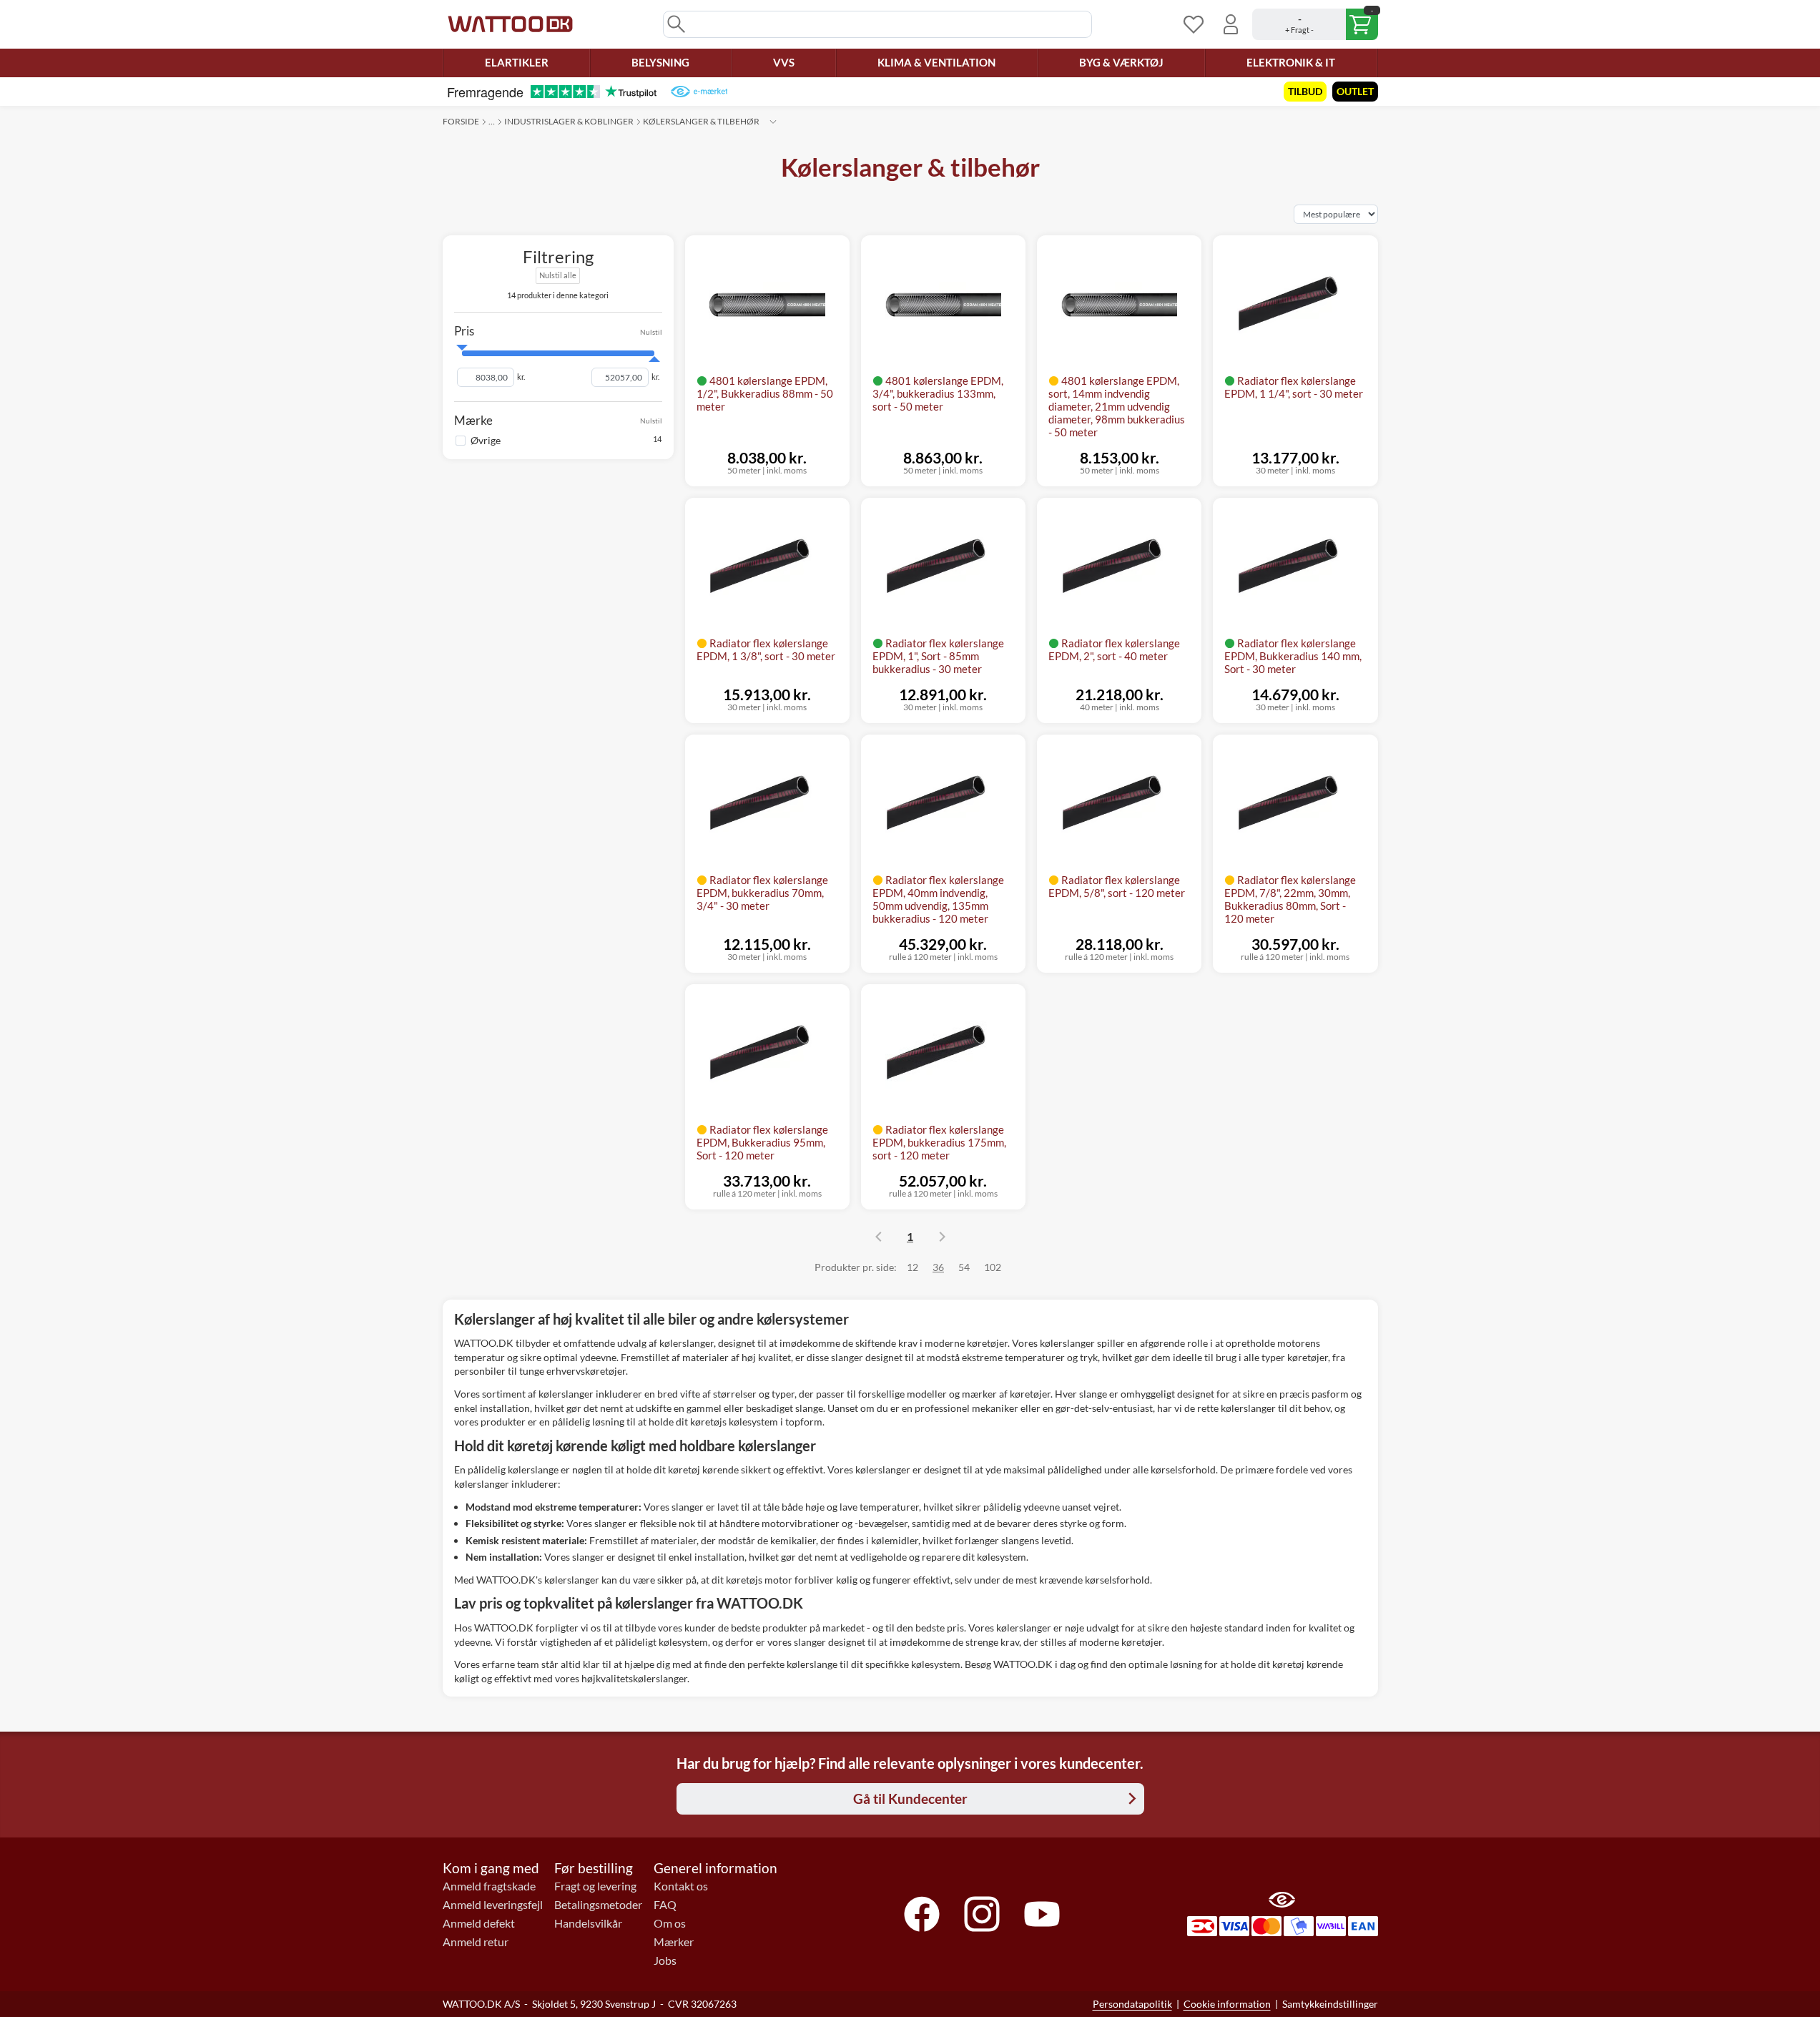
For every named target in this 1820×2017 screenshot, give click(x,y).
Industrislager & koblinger (569, 121)
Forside (461, 121)
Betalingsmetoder (598, 1905)
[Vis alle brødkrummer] (773, 122)
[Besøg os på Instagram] (982, 1914)
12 (913, 1267)
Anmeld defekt (479, 1923)
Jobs (665, 1960)
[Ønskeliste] (1194, 24)
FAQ (665, 1905)
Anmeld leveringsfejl (493, 1905)
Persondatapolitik (1132, 2004)
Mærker (674, 1942)
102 (993, 1267)
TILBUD (1305, 91)
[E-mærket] (699, 92)
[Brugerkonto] (1231, 24)
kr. (521, 377)
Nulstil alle (558, 275)
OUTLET (1355, 91)
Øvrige (486, 440)
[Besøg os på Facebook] (922, 1914)
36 (938, 1267)
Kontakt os (681, 1886)
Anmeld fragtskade (489, 1886)
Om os (670, 1923)
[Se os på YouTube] (1042, 1914)
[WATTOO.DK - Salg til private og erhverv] (510, 24)
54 (964, 1267)
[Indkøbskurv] (1315, 24)
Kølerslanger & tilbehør (701, 121)
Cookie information (1227, 2004)
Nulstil (651, 331)
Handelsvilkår (588, 1923)
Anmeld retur (476, 1942)
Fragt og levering (595, 1886)
